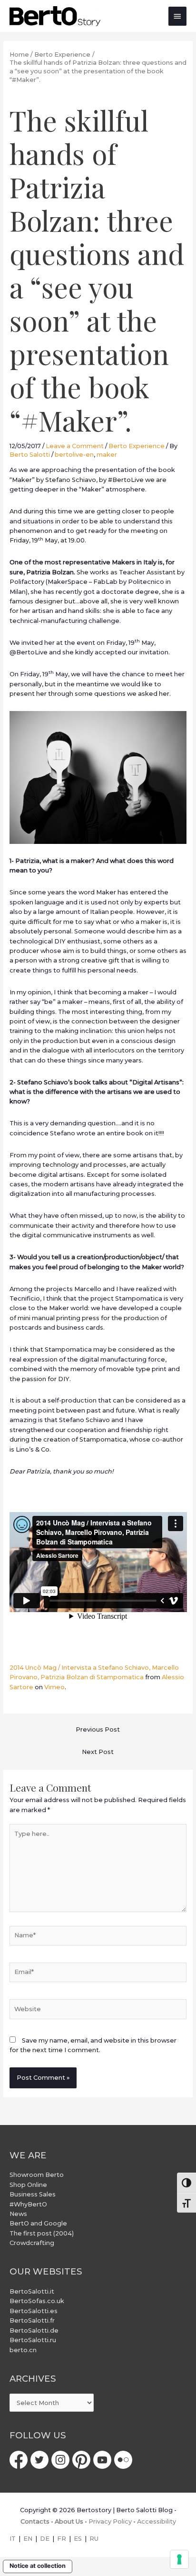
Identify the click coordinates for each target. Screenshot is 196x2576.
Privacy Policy (110, 2521)
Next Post (98, 1752)
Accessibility (157, 2521)
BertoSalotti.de (34, 2330)
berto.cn (23, 2350)
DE (45, 2539)
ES (78, 2539)
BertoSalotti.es (34, 2311)
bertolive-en (74, 455)
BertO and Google (38, 2223)
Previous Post (98, 1729)
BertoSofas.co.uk (37, 2301)
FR (62, 2539)
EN (28, 2539)
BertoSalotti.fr (32, 2320)
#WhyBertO (28, 2204)
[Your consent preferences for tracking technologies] (179, 2559)
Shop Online (28, 2185)
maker (107, 455)
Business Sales (33, 2194)
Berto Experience (137, 446)
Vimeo (54, 1687)
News (18, 2214)
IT (13, 2539)
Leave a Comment (75, 446)
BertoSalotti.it (32, 2291)
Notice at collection (38, 2566)
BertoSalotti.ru (33, 2340)
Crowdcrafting (32, 2243)
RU (94, 2539)
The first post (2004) (42, 2233)
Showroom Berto (37, 2175)
